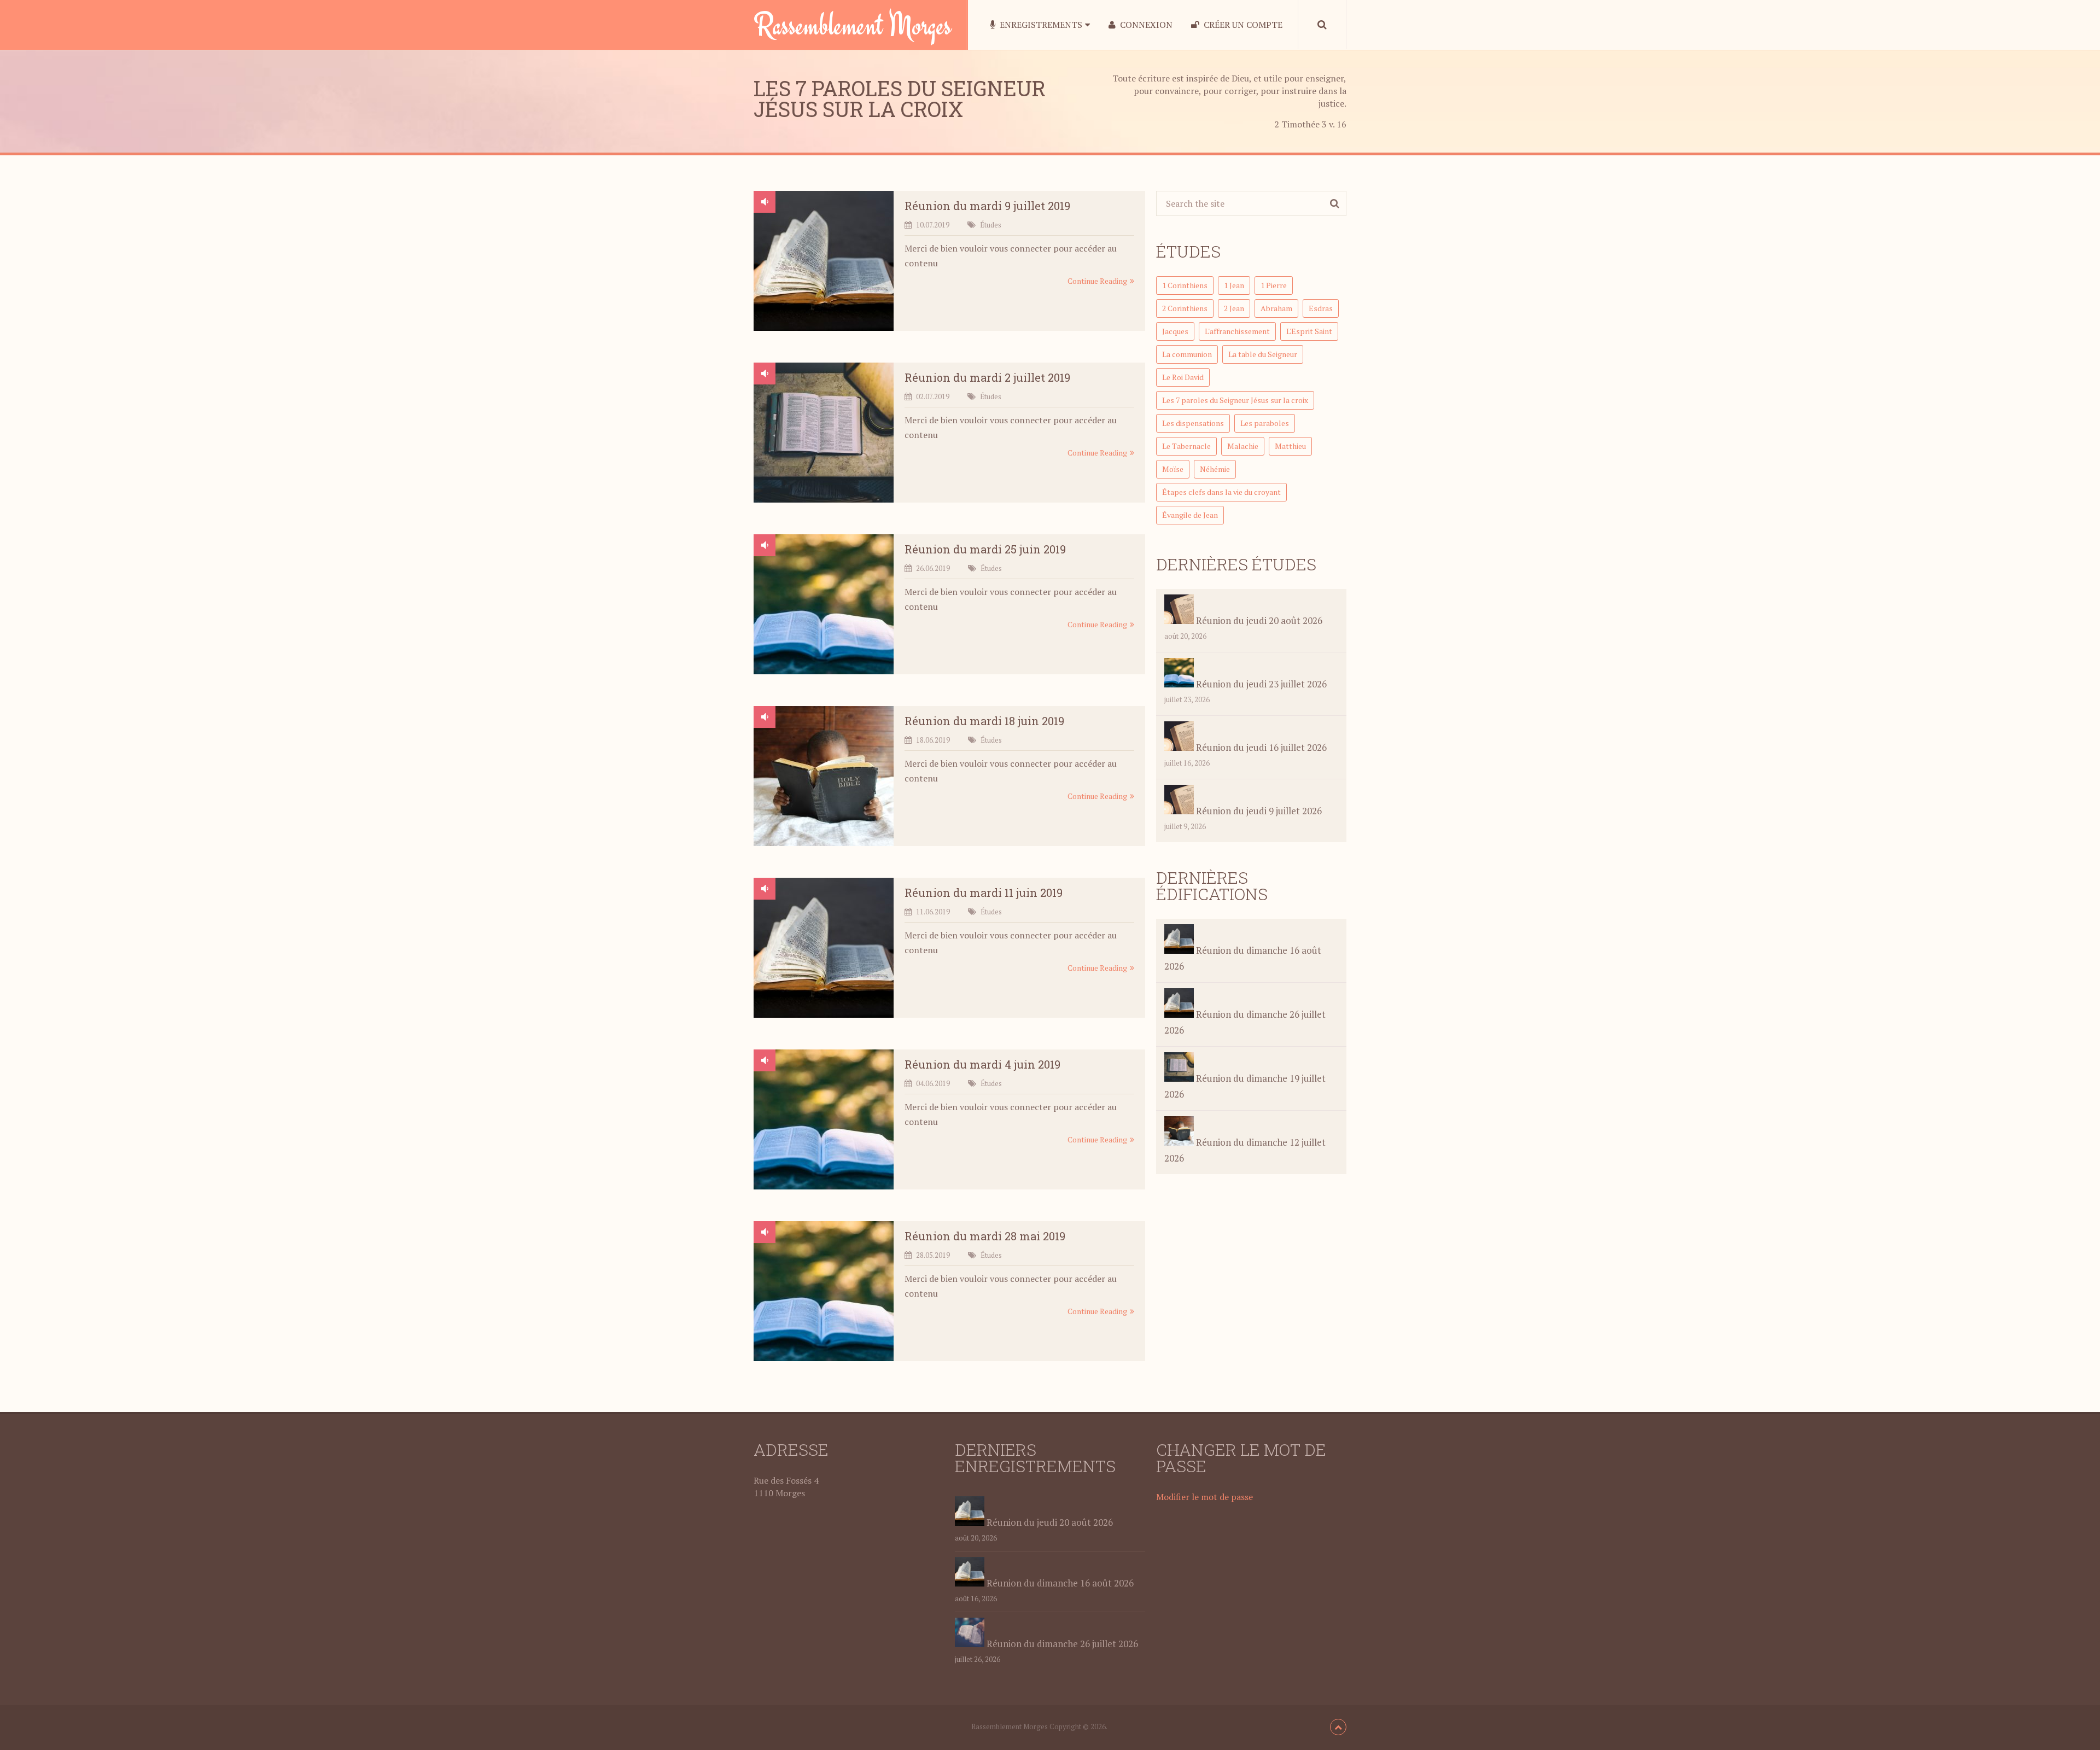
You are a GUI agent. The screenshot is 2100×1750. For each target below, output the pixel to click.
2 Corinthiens (1185, 308)
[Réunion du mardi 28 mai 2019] (824, 1293)
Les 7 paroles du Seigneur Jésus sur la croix (1235, 400)
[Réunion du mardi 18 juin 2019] (824, 778)
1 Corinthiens (1185, 285)
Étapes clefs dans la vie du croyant (1221, 492)
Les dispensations (1193, 423)
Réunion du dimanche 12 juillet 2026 (1245, 1150)
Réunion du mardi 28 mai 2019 (985, 1236)
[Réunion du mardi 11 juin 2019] (824, 950)
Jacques (1175, 331)
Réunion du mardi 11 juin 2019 (984, 892)
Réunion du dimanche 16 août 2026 (1243, 958)
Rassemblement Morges (853, 25)
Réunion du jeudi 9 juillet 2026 (1258, 811)
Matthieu (1290, 446)
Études (991, 225)
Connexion (1145, 25)
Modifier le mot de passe (1204, 1497)
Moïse (1173, 469)
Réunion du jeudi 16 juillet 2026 (1260, 747)
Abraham (1276, 308)
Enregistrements (1040, 25)
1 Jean (1234, 285)
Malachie (1243, 446)
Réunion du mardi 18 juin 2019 (984, 721)
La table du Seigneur (1263, 354)
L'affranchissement (1237, 331)
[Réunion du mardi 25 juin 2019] (824, 606)
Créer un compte (1242, 25)
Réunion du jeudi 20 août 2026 (1258, 620)
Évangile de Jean (1190, 515)
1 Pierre (1274, 285)
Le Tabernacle (1186, 446)
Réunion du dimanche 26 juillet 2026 (1245, 1022)
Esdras (1321, 308)
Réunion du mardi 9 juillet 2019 (987, 206)
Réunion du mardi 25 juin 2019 (985, 549)
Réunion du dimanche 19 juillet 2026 (1245, 1086)
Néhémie (1215, 469)
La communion (1187, 354)
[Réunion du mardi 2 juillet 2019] (824, 435)
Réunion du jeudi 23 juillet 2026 (1260, 684)
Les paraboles (1265, 423)
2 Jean (1234, 308)
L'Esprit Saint (1309, 331)
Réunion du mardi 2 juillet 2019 (987, 377)
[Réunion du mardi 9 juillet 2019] (824, 263)
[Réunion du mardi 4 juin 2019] (824, 1122)
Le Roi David (1183, 377)
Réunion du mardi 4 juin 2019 (982, 1064)
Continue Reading (1097, 281)
